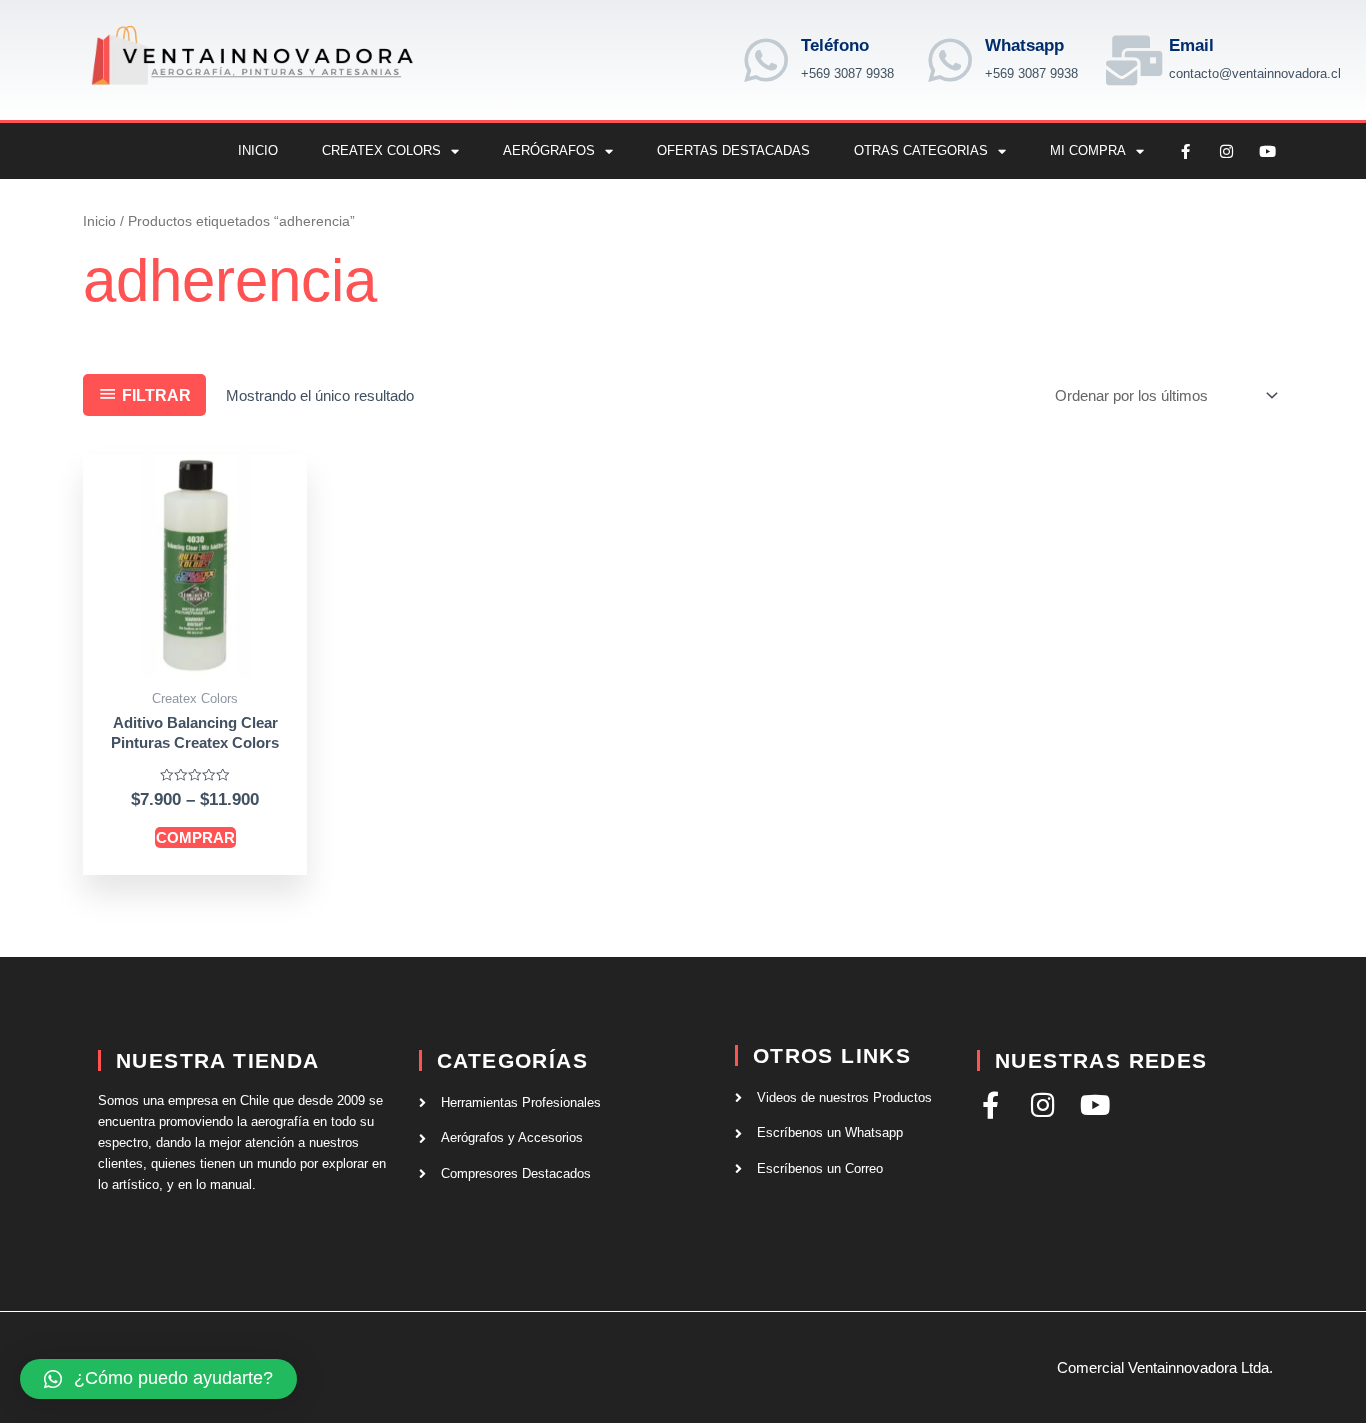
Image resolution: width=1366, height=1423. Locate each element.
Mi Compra (1088, 150)
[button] (158, 1379)
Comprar (195, 837)
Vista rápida (195, 661)
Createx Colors (381, 150)
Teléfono (835, 45)
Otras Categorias (921, 150)
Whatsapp (1024, 45)
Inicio (258, 150)
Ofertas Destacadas (733, 150)
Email (1191, 45)
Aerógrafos (549, 150)
